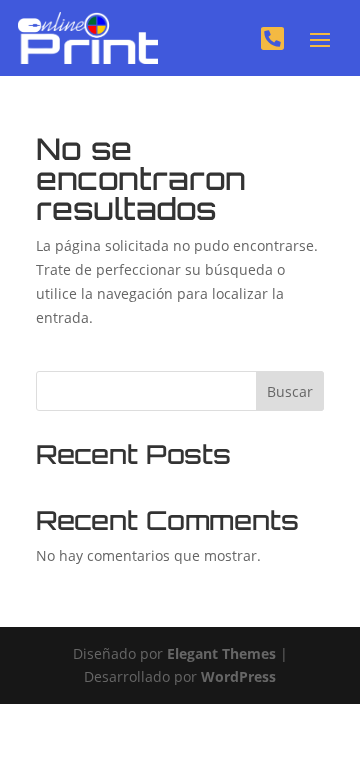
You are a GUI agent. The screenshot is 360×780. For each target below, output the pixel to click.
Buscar (290, 391)
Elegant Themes (221, 653)
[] (272, 63)
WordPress (238, 676)
